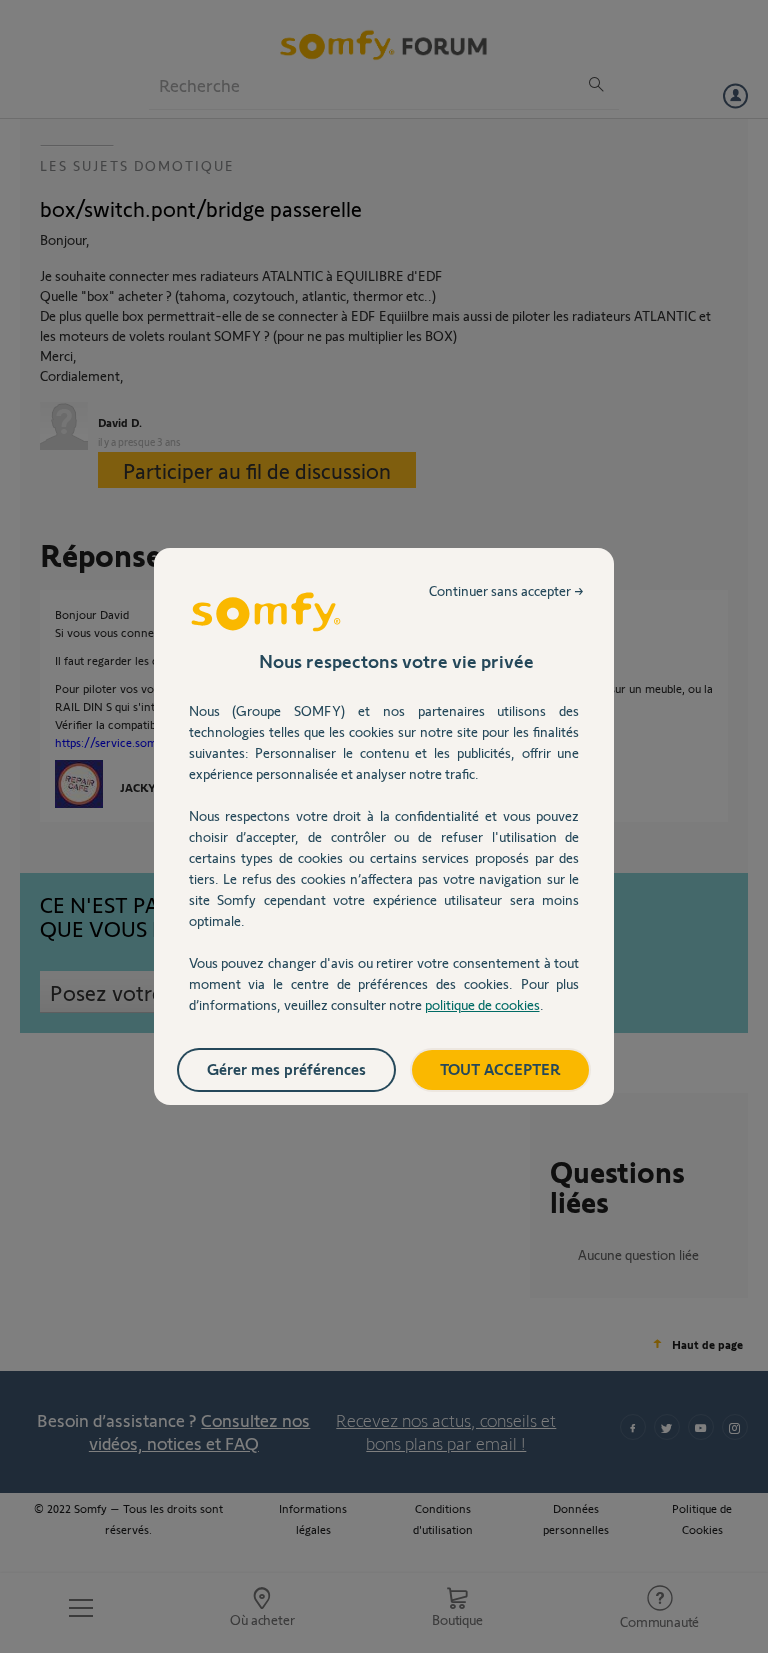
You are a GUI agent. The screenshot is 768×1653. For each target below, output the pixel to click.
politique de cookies (482, 1004)
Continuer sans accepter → (506, 590)
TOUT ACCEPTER (500, 1068)
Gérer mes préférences (286, 1068)
